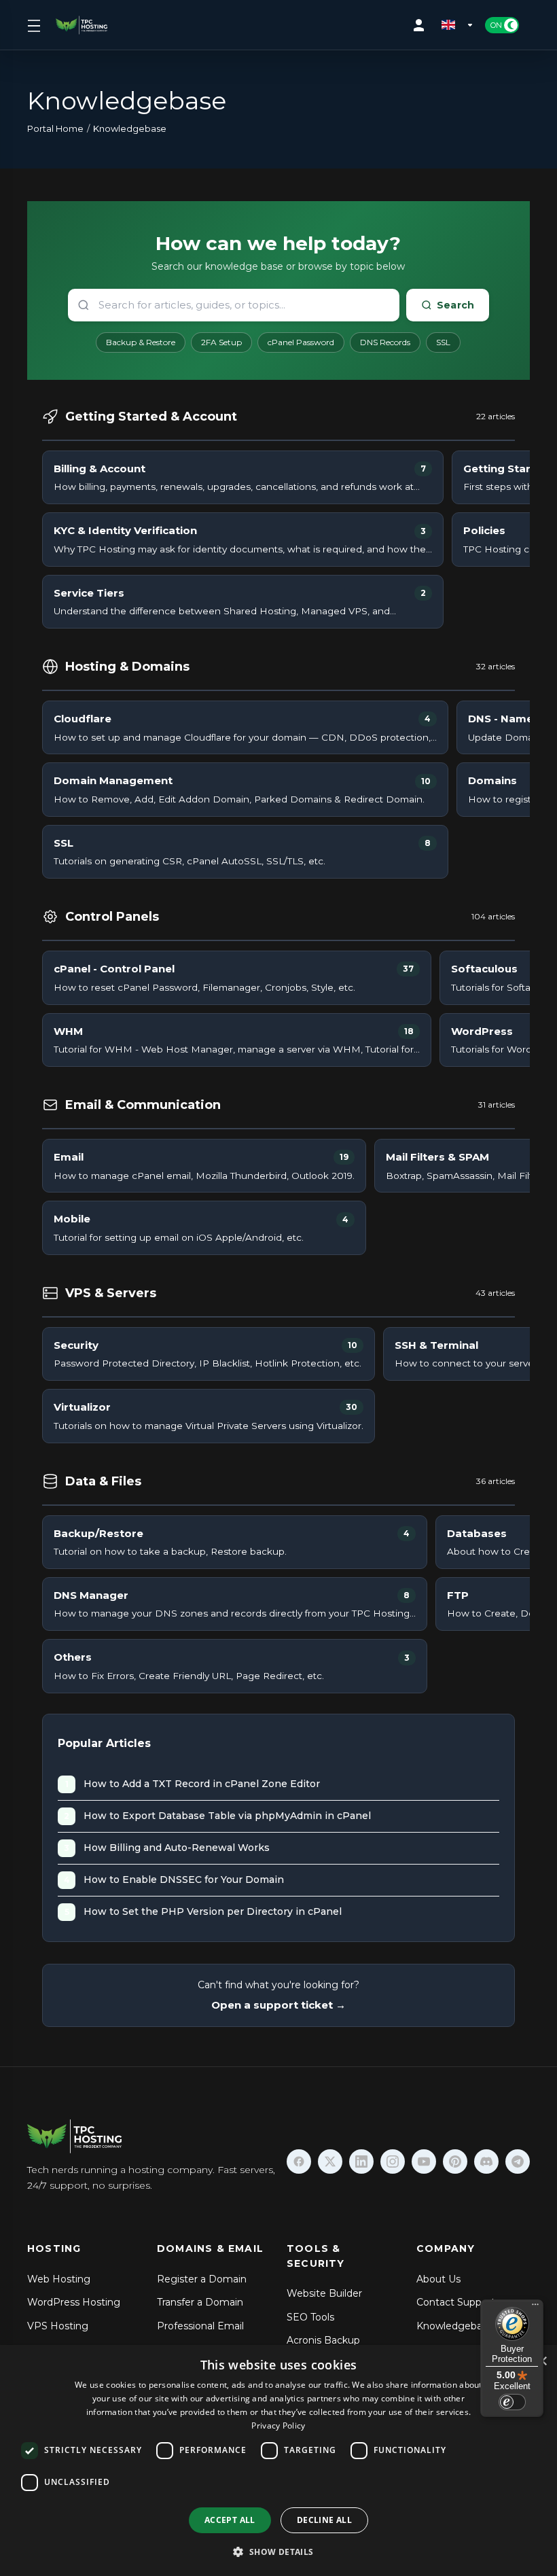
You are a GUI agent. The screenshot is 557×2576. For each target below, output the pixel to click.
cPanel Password (301, 342)
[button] (278, 2552)
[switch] (512, 2402)
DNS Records (385, 342)
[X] (330, 2162)
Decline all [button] (324, 2520)
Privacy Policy (278, 2425)
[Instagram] (393, 2162)
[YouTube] (424, 2162)
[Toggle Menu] (33, 25)
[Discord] (486, 2162)
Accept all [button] (230, 2520)
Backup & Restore (141, 342)
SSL (443, 342)
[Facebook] (299, 2162)
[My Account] (422, 25)
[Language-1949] (458, 25)
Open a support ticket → (278, 2005)
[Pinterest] (455, 2162)
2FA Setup (221, 342)
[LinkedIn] (361, 2162)
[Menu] (535, 2308)
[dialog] (278, 2460)
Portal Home (55, 128)
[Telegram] (518, 2162)
